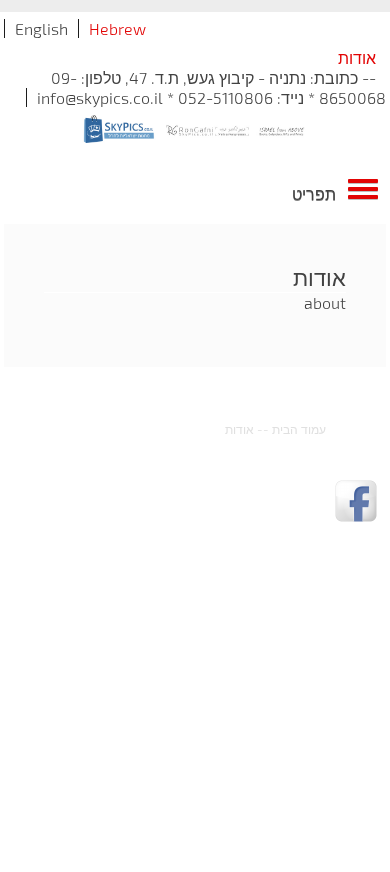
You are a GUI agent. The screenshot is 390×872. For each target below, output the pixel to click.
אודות (239, 429)
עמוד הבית (299, 429)
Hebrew (117, 28)
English (41, 28)
